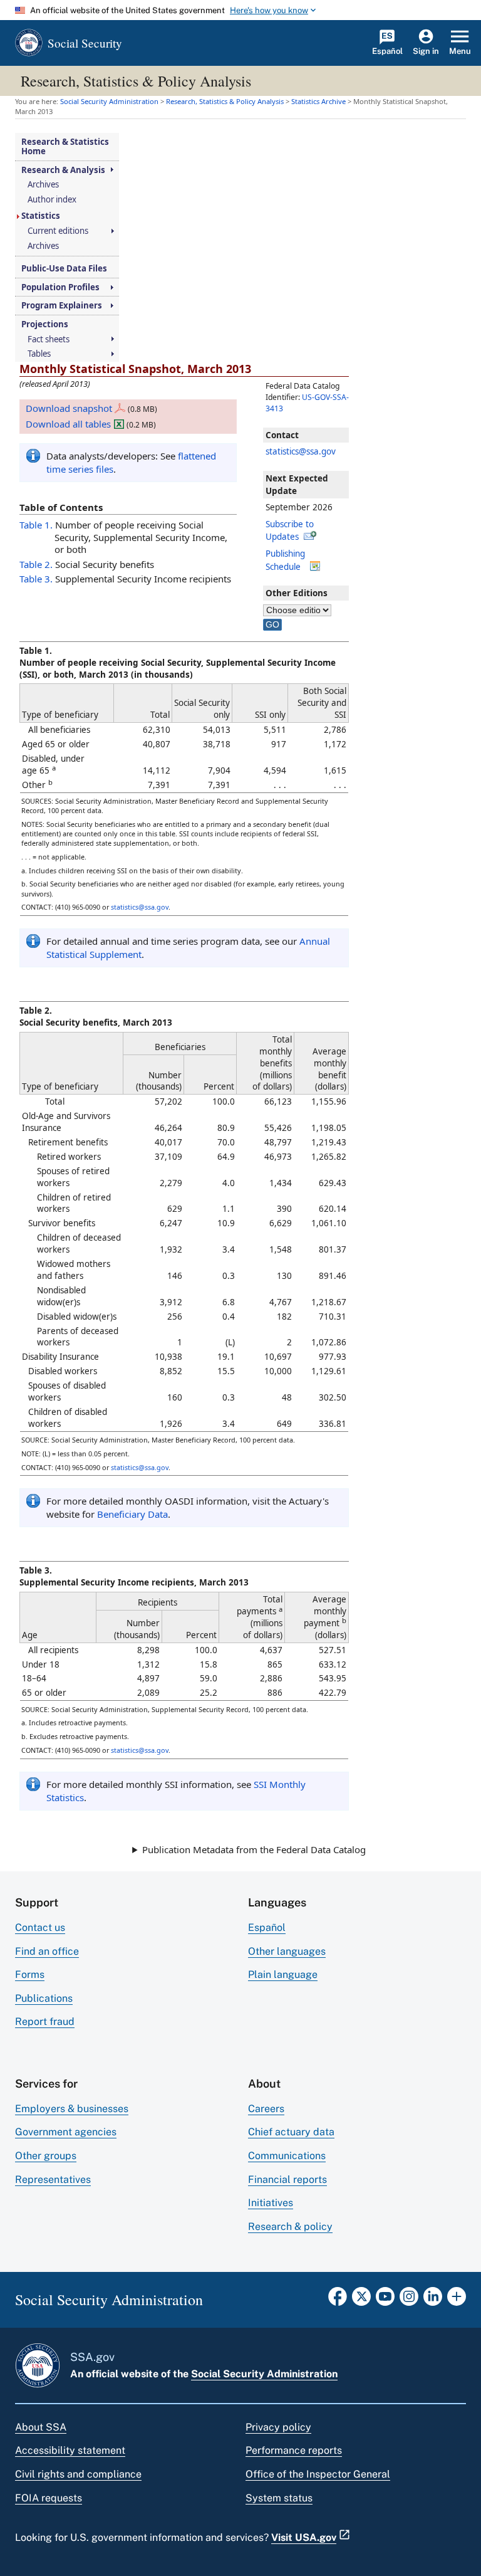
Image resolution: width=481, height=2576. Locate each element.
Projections (45, 324)
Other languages (287, 1951)
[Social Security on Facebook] (338, 2300)
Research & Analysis (63, 170)
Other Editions (297, 593)
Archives (43, 185)
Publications (44, 1998)
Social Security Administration (264, 2374)
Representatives (53, 2179)
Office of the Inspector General (318, 2474)
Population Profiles (60, 287)
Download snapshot (69, 408)
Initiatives (271, 2203)
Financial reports (287, 2179)
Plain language (283, 1974)
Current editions (58, 231)
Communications (287, 2156)
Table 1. (36, 525)
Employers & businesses (72, 2109)
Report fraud (45, 2021)
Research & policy (290, 2226)
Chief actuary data (291, 2132)
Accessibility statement (70, 2450)
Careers (266, 2109)
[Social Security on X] (361, 2300)
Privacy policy (278, 2427)
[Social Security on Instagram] (409, 2300)
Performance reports (294, 2450)
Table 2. (36, 564)
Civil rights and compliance (78, 2474)
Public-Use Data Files (64, 269)
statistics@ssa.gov (301, 451)
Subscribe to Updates (290, 530)
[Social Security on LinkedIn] (433, 2300)
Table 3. (36, 579)
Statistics (41, 216)
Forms (30, 1974)
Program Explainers (62, 306)
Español (267, 1927)
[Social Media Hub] (457, 2300)
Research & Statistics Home (65, 146)
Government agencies (66, 2132)
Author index (52, 200)
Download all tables (68, 424)
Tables (39, 354)
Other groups (46, 2156)
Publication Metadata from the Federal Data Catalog (254, 1849)
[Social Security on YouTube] (385, 2300)
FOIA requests (49, 2498)
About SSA (41, 2427)
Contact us (40, 1927)
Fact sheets (49, 339)
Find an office (47, 1951)
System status (279, 2498)
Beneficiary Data (132, 1514)
